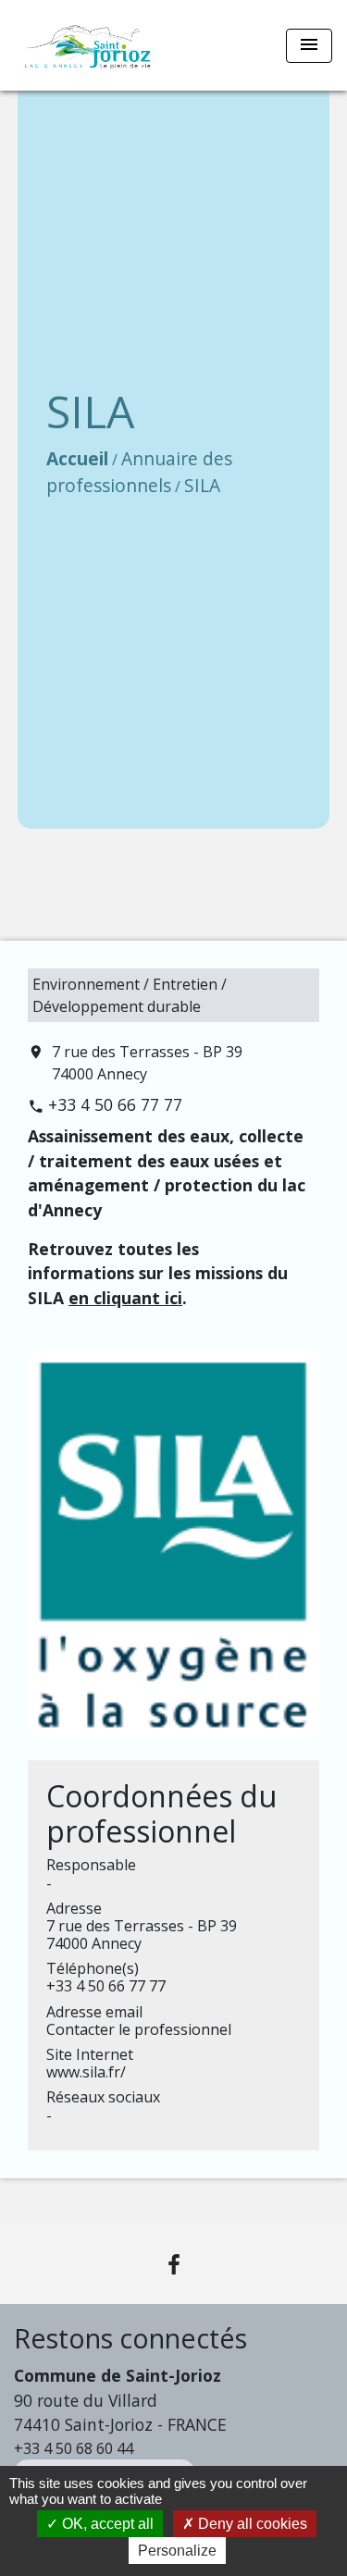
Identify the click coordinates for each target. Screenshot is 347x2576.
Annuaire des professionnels (139, 472)
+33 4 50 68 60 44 (74, 2448)
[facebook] (174, 2264)
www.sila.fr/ (86, 2072)
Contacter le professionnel (139, 2029)
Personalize (177, 2551)
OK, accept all (106, 2524)
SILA (202, 485)
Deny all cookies (251, 2524)
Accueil (77, 458)
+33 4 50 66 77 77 (115, 1104)
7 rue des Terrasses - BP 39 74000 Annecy (147, 1063)
